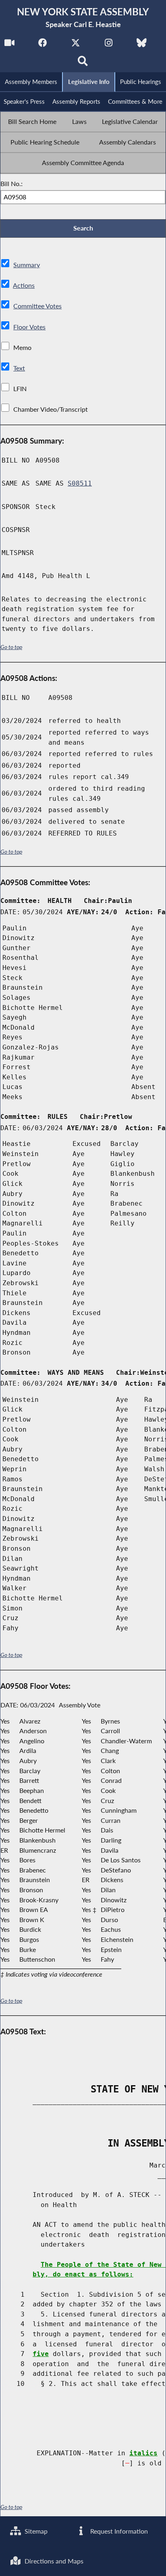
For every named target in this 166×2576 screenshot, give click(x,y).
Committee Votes (37, 306)
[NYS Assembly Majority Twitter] (76, 45)
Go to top (11, 647)
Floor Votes (29, 327)
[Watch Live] (9, 45)
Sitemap (35, 2531)
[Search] (83, 63)
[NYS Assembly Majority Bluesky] (142, 45)
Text (19, 368)
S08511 (80, 483)
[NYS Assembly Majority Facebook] (43, 45)
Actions (24, 285)
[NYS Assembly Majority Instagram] (109, 45)
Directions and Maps (53, 2561)
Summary (27, 265)
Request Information (118, 2531)
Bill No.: (11, 183)
